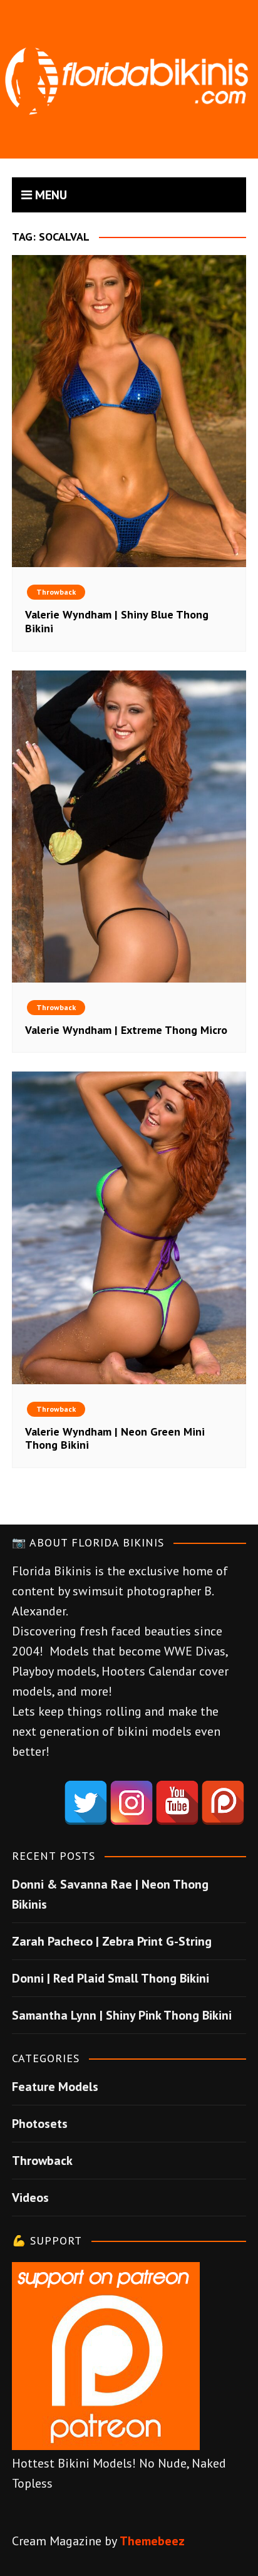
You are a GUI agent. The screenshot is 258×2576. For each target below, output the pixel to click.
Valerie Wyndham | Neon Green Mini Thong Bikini (115, 1438)
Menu (49, 195)
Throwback (56, 592)
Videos (30, 2198)
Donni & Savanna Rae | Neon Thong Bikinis (110, 1894)
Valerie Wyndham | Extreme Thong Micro (126, 1030)
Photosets (40, 2124)
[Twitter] (86, 1803)
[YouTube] (177, 1803)
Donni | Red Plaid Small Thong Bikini (111, 1978)
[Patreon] (223, 1803)
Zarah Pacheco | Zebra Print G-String (112, 1941)
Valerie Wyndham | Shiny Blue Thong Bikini (117, 621)
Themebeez (152, 2541)
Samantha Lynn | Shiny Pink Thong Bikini (122, 2015)
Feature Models (55, 2087)
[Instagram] (132, 1803)
